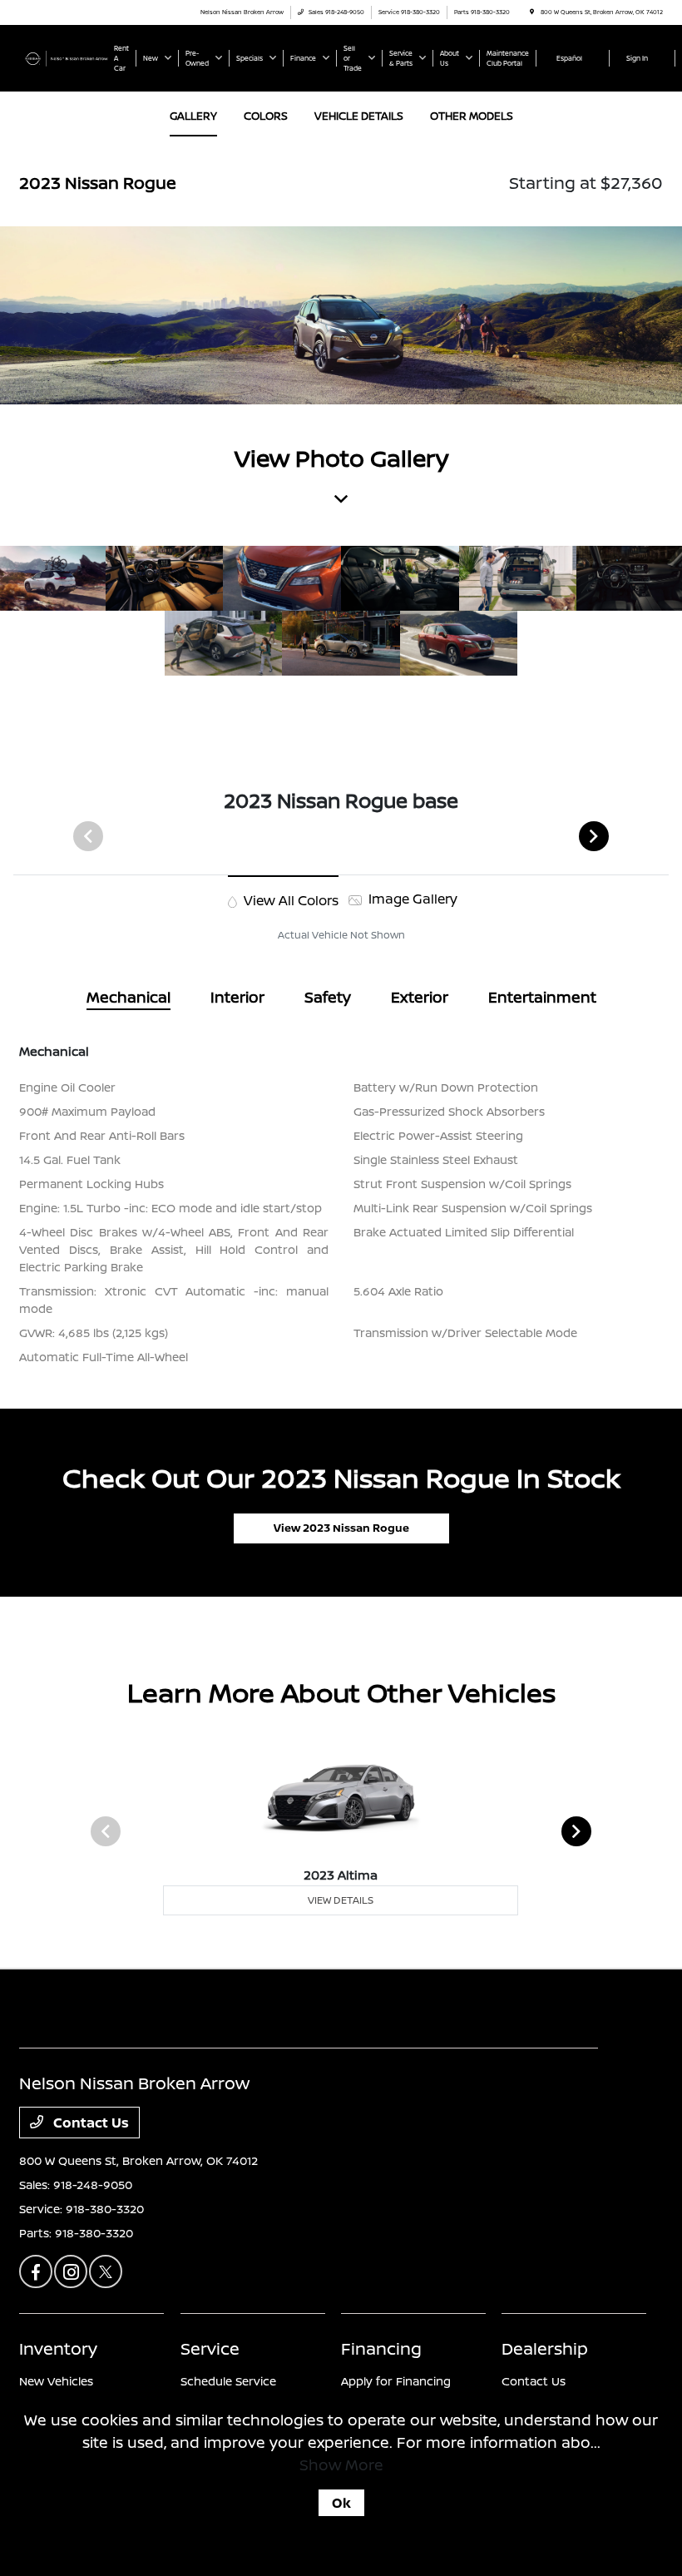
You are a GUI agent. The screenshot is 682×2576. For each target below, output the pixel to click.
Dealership (545, 2348)
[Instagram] (71, 2271)
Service (210, 2348)
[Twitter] (106, 2271)
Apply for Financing (396, 2381)
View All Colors (289, 900)
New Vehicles (56, 2381)
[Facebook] (36, 2271)
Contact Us (89, 2123)
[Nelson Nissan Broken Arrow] (64, 57)
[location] (532, 12)
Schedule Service (228, 2381)
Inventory (58, 2348)
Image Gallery (411, 899)
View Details (341, 1900)
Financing (381, 2348)
